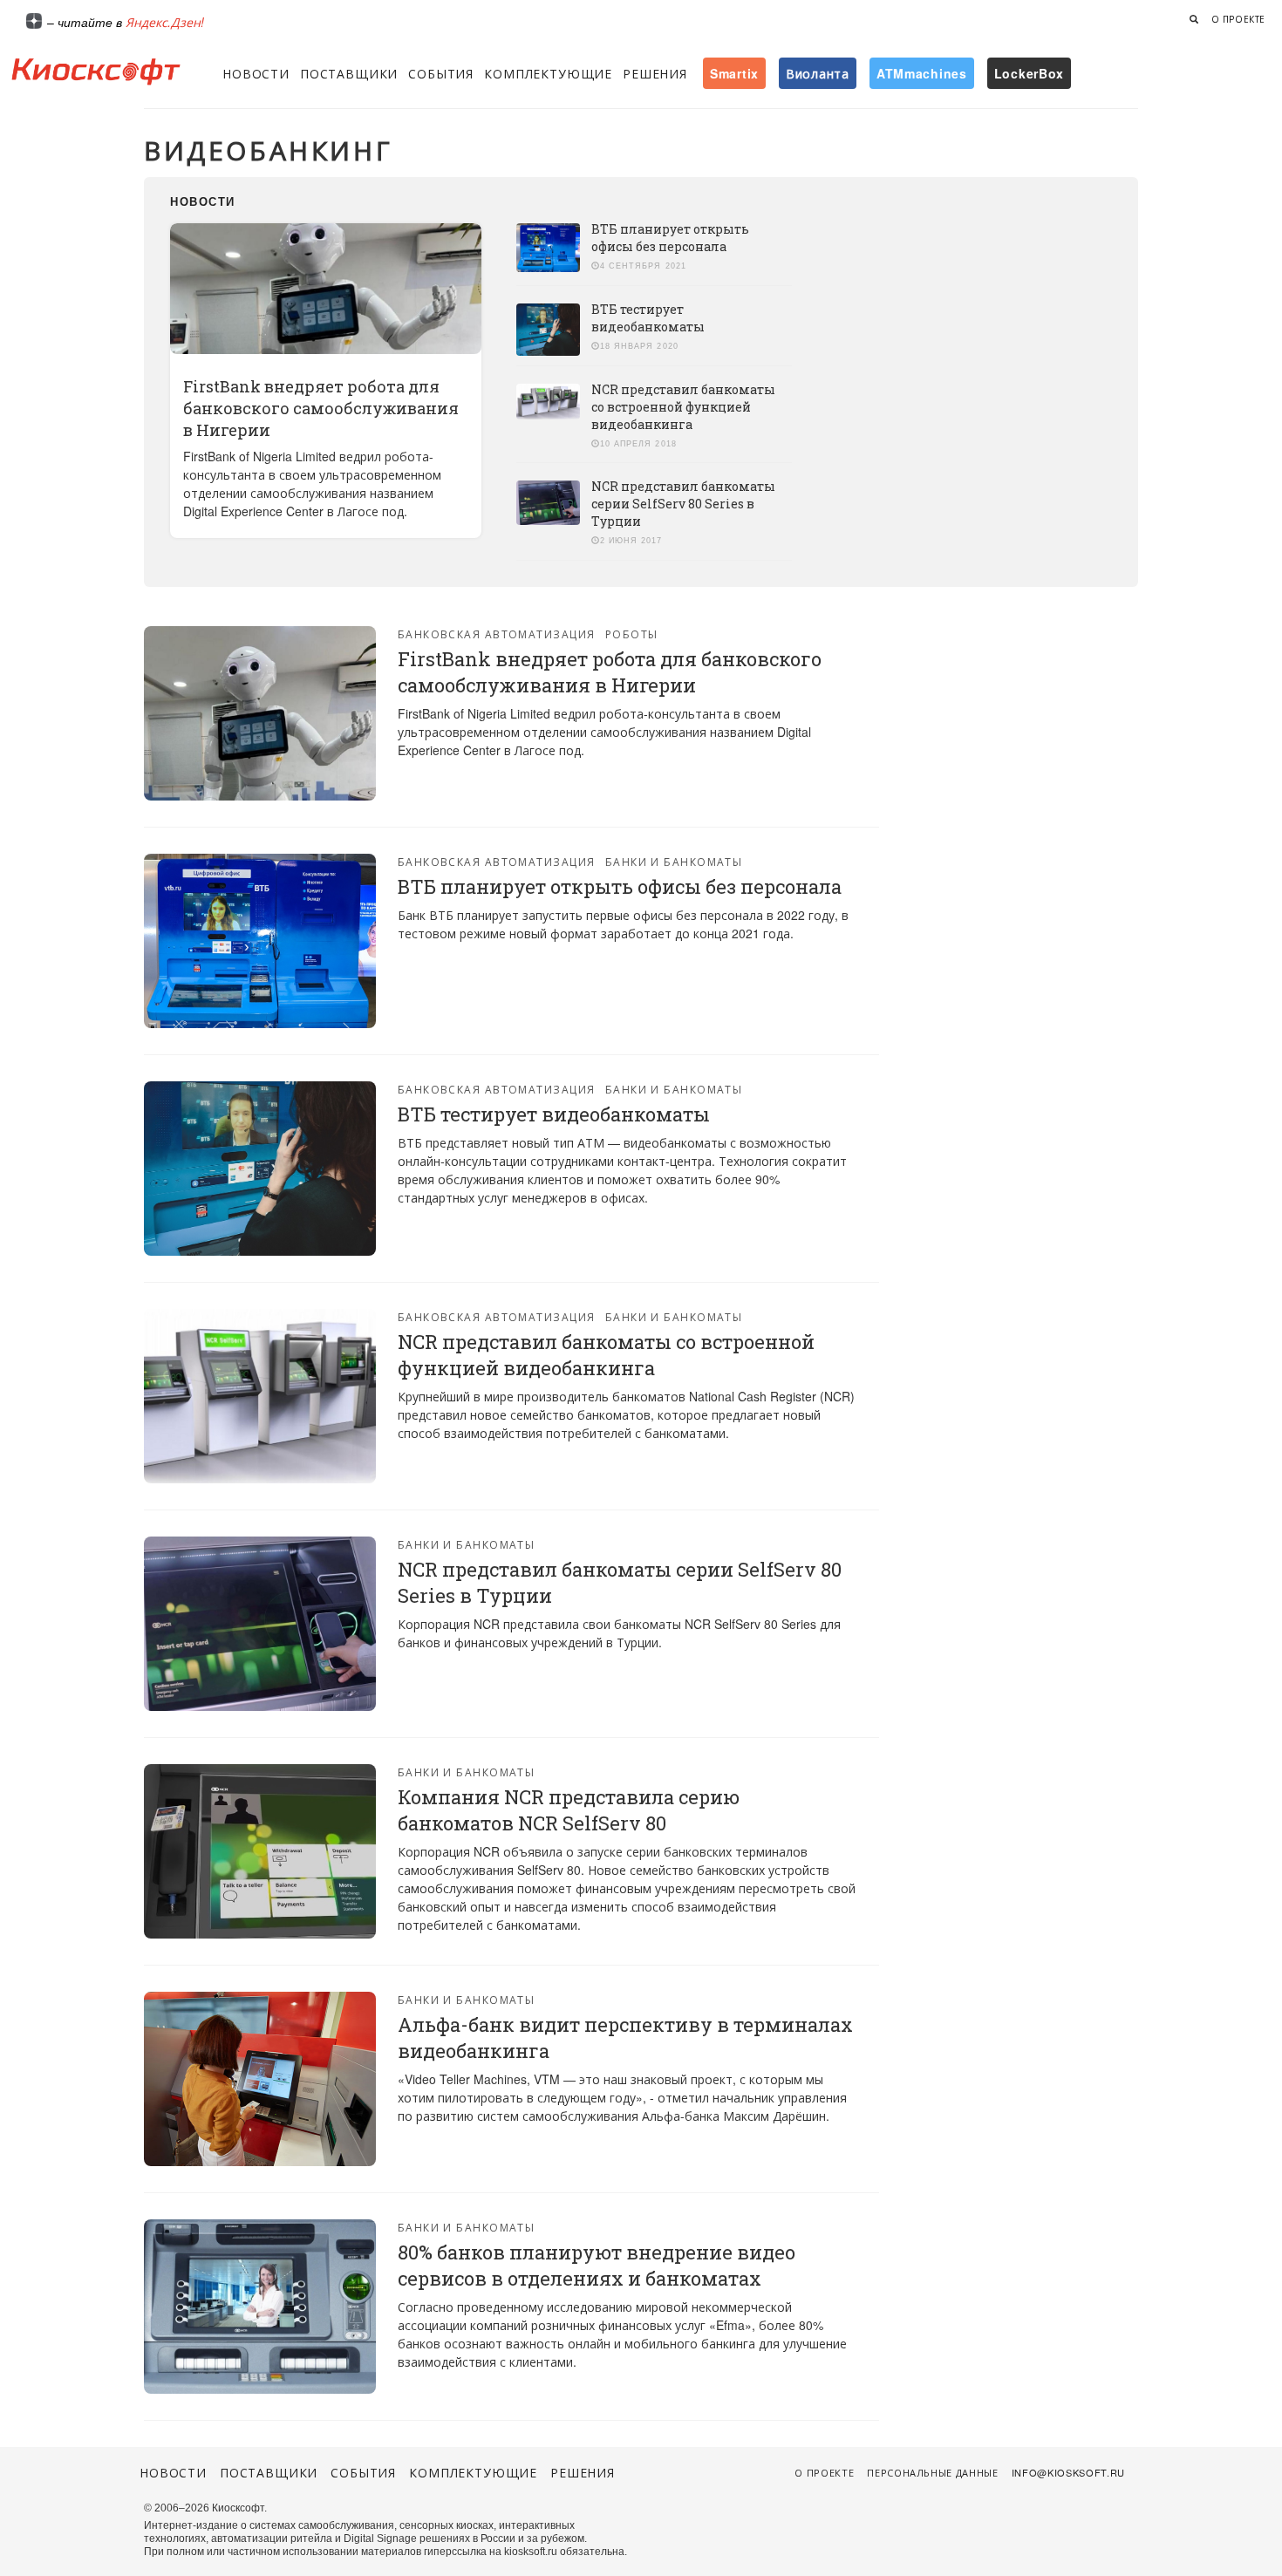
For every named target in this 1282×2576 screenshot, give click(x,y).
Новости (256, 73)
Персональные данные (933, 2472)
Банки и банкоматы (674, 861)
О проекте (1238, 19)
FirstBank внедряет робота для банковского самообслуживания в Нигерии (321, 408)
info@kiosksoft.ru (1068, 2472)
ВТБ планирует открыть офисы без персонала (670, 238)
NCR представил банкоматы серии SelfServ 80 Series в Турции (683, 504)
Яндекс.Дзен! (165, 22)
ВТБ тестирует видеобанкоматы (648, 318)
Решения (655, 73)
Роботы (632, 634)
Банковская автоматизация (497, 634)
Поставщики (349, 73)
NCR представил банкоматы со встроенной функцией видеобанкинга (683, 407)
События (441, 73)
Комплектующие (548, 73)
